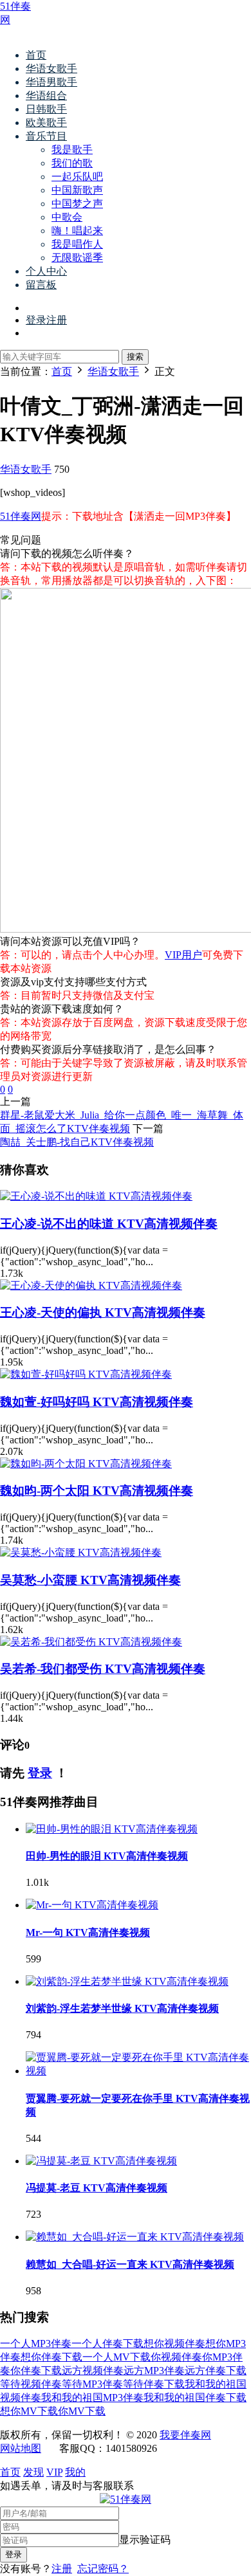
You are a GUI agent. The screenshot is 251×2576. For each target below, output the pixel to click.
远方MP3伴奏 (154, 2370)
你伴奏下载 (36, 2370)
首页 (36, 55)
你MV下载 (82, 2411)
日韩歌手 (46, 109)
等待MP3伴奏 (92, 2384)
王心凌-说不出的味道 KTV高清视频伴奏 (109, 1224)
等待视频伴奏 (31, 2384)
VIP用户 (183, 955)
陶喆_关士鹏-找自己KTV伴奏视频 (77, 1142)
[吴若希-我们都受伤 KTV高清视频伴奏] (91, 1642)
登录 (40, 1773)
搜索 (135, 357)
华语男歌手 (51, 82)
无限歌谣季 (77, 258)
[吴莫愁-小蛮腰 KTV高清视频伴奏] (81, 1552)
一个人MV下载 (116, 2357)
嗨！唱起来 (77, 231)
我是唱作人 (77, 244)
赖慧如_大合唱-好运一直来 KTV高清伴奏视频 (130, 2264)
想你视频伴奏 (174, 2343)
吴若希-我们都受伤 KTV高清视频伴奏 (103, 1669)
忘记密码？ (103, 2569)
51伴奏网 (21, 516)
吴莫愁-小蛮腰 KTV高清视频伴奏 (90, 1580)
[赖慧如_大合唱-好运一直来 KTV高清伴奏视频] (135, 2237)
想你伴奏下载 (51, 2357)
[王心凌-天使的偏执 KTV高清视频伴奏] (91, 1285)
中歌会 (67, 217)
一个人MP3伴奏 (36, 2343)
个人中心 (46, 271)
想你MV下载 (29, 2411)
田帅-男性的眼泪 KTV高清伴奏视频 (107, 1856)
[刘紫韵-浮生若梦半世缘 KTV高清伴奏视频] (127, 1981)
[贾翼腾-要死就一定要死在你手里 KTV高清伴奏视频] (138, 2071)
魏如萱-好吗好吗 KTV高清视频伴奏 (97, 1402)
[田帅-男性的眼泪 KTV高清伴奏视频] (112, 1829)
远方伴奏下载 (216, 2370)
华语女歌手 (51, 69)
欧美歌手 (46, 123)
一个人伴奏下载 (107, 2343)
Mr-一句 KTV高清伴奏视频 (88, 1932)
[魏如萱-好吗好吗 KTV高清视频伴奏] (86, 1374)
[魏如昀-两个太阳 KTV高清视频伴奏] (86, 1464)
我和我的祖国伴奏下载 (195, 2398)
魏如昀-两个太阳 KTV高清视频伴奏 (97, 1491)
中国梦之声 (77, 204)
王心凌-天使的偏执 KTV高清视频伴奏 (103, 1312)
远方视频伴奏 (93, 2370)
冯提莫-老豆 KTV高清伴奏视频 (97, 2188)
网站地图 (21, 2448)
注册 (62, 2569)
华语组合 (46, 96)
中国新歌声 (77, 190)
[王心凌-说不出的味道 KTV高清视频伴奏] (96, 1196)
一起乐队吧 (77, 177)
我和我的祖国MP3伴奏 (92, 2398)
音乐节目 (46, 136)
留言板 (41, 285)
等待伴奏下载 (154, 2384)
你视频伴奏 (176, 2357)
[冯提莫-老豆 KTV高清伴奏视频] (101, 2161)
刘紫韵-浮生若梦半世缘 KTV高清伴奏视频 (122, 2008)
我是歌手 (72, 150)
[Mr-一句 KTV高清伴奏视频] (92, 1905)
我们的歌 (72, 163)
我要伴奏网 (185, 2435)
